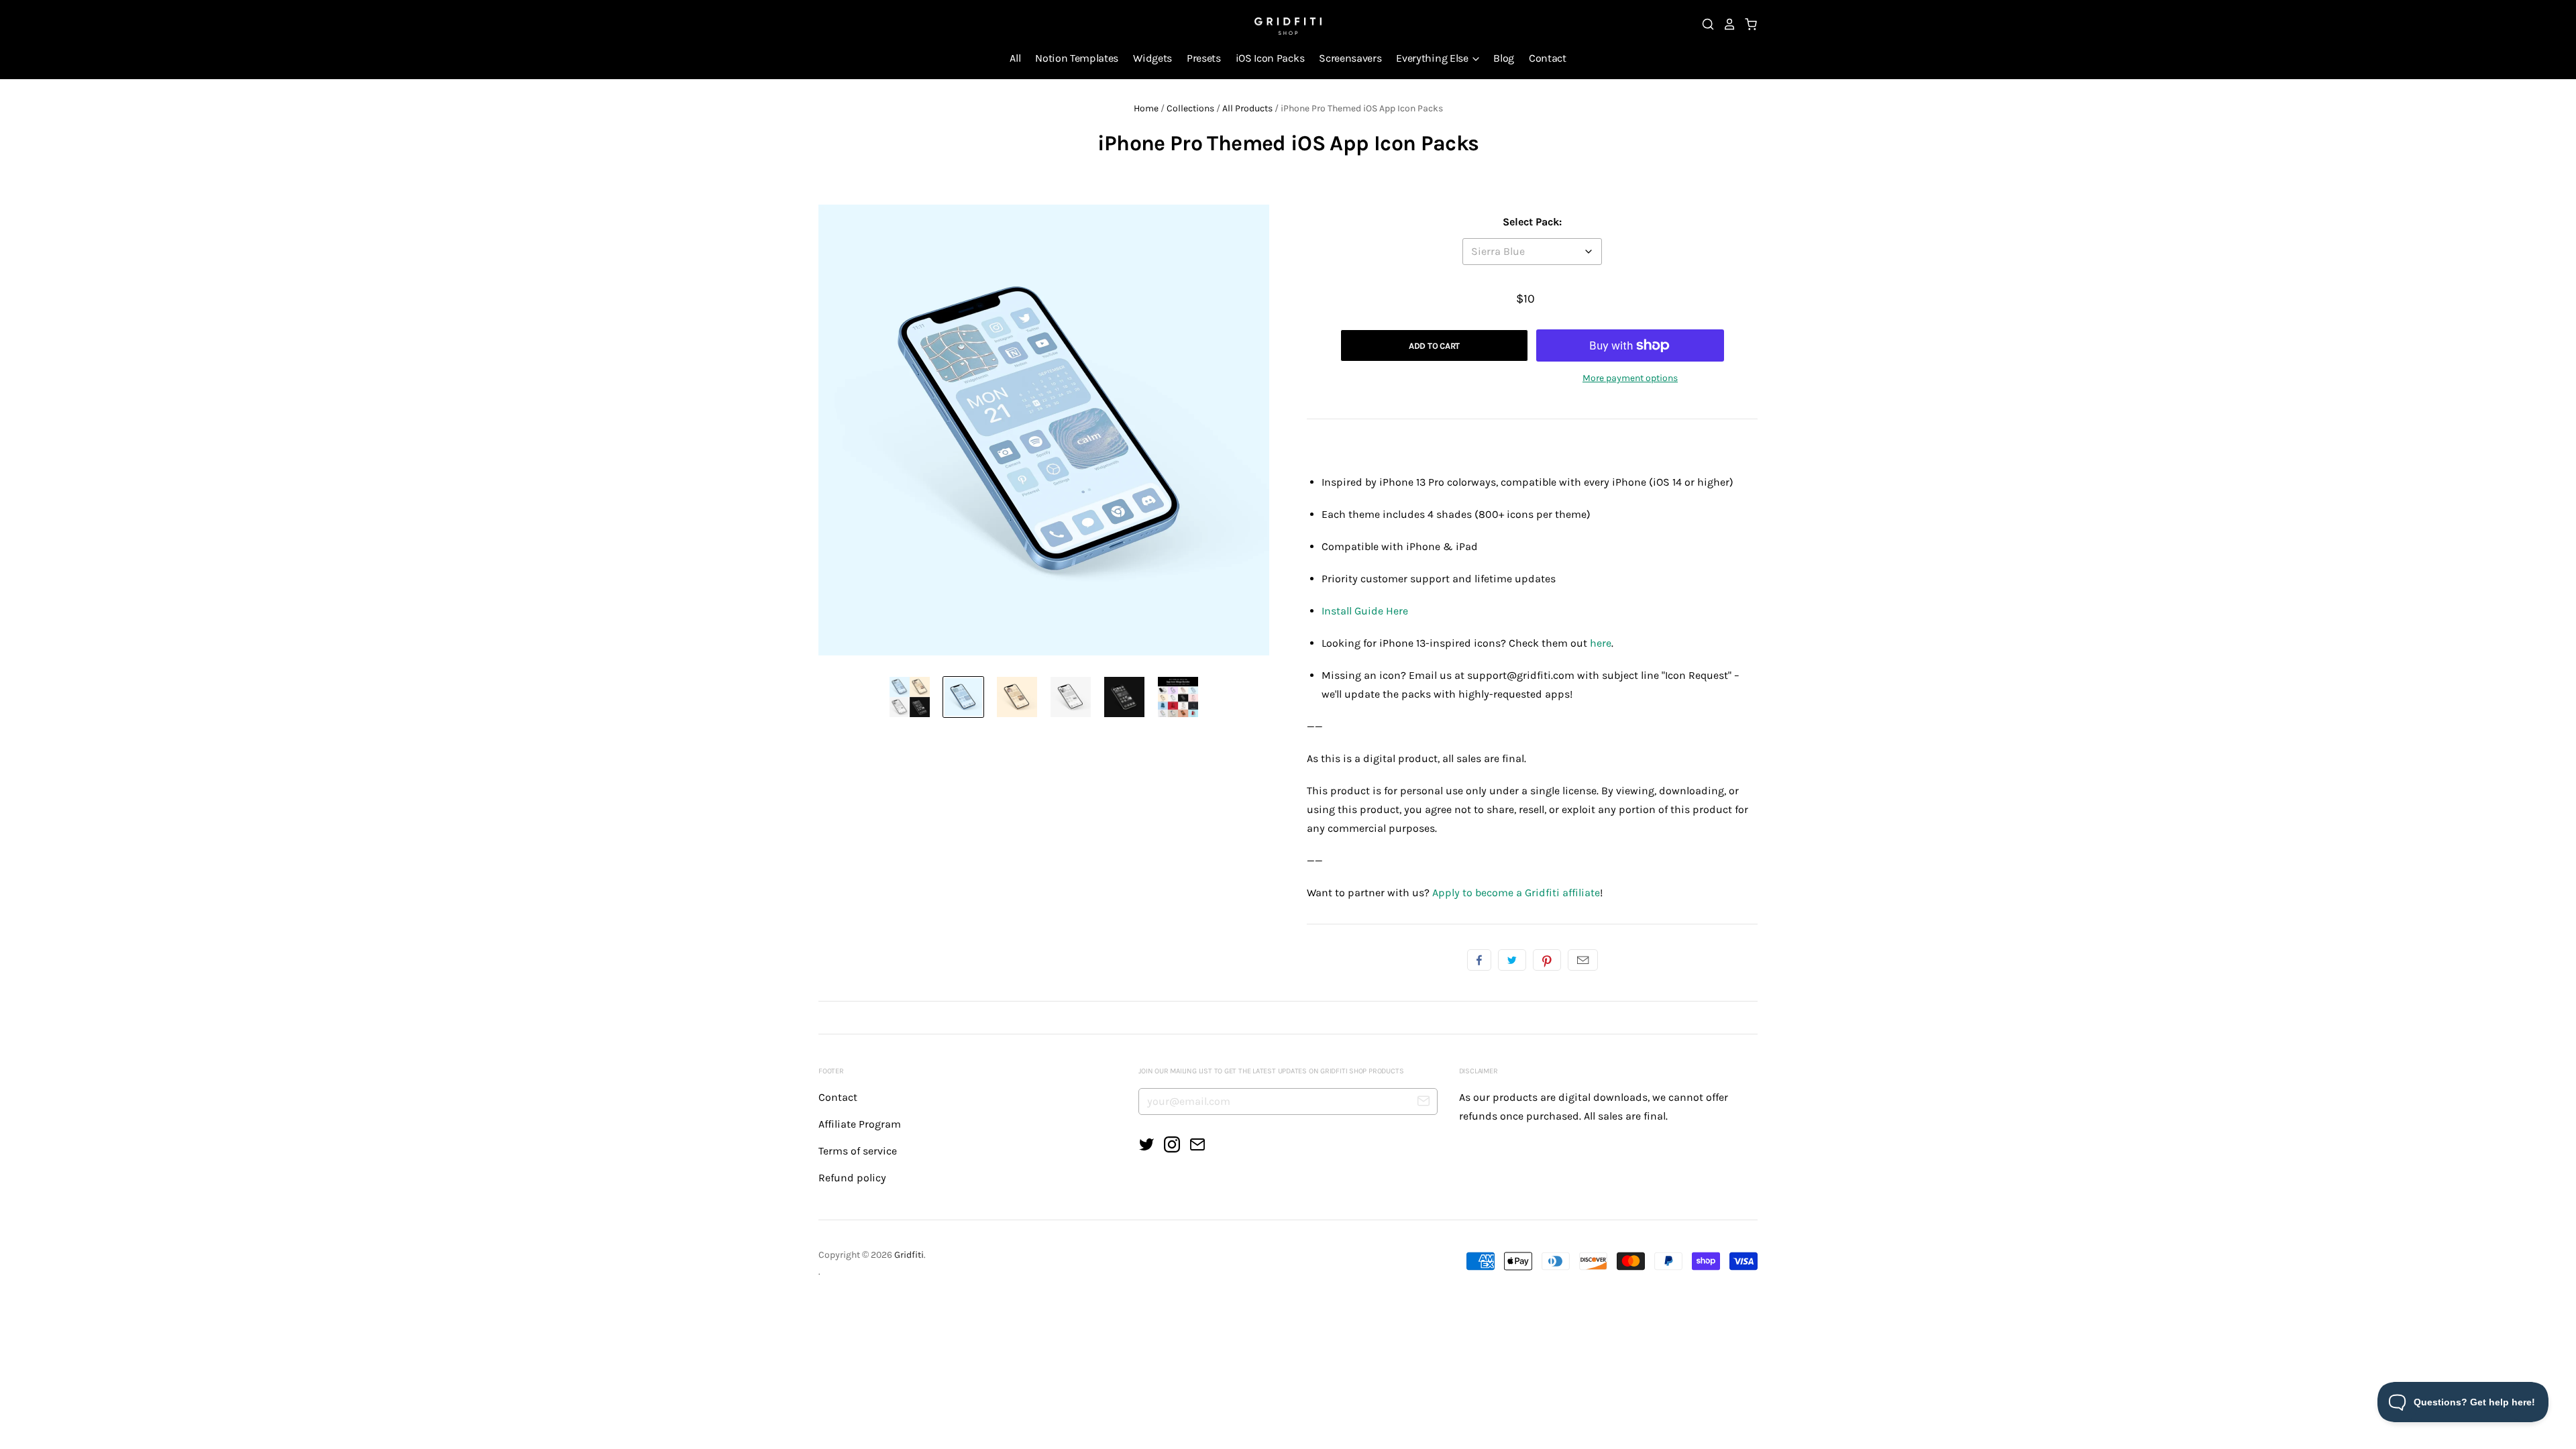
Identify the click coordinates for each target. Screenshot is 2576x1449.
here (1601, 643)
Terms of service (858, 1151)
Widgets (1152, 58)
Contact (1548, 58)
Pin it (1547, 960)
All (1015, 58)
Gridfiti (909, 1255)
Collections (1190, 108)
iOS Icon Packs (1270, 58)
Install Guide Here (1365, 611)
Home (1146, 108)
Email (1583, 960)
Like (1479, 960)
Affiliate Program (860, 1124)
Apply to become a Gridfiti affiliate (1516, 893)
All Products (1247, 108)
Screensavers (1350, 58)
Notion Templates (1077, 58)
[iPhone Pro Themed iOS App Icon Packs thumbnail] (910, 697)
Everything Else (1433, 58)
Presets (1204, 58)
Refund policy (852, 1178)
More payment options (1630, 378)
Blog (1504, 58)
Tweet (1512, 960)
